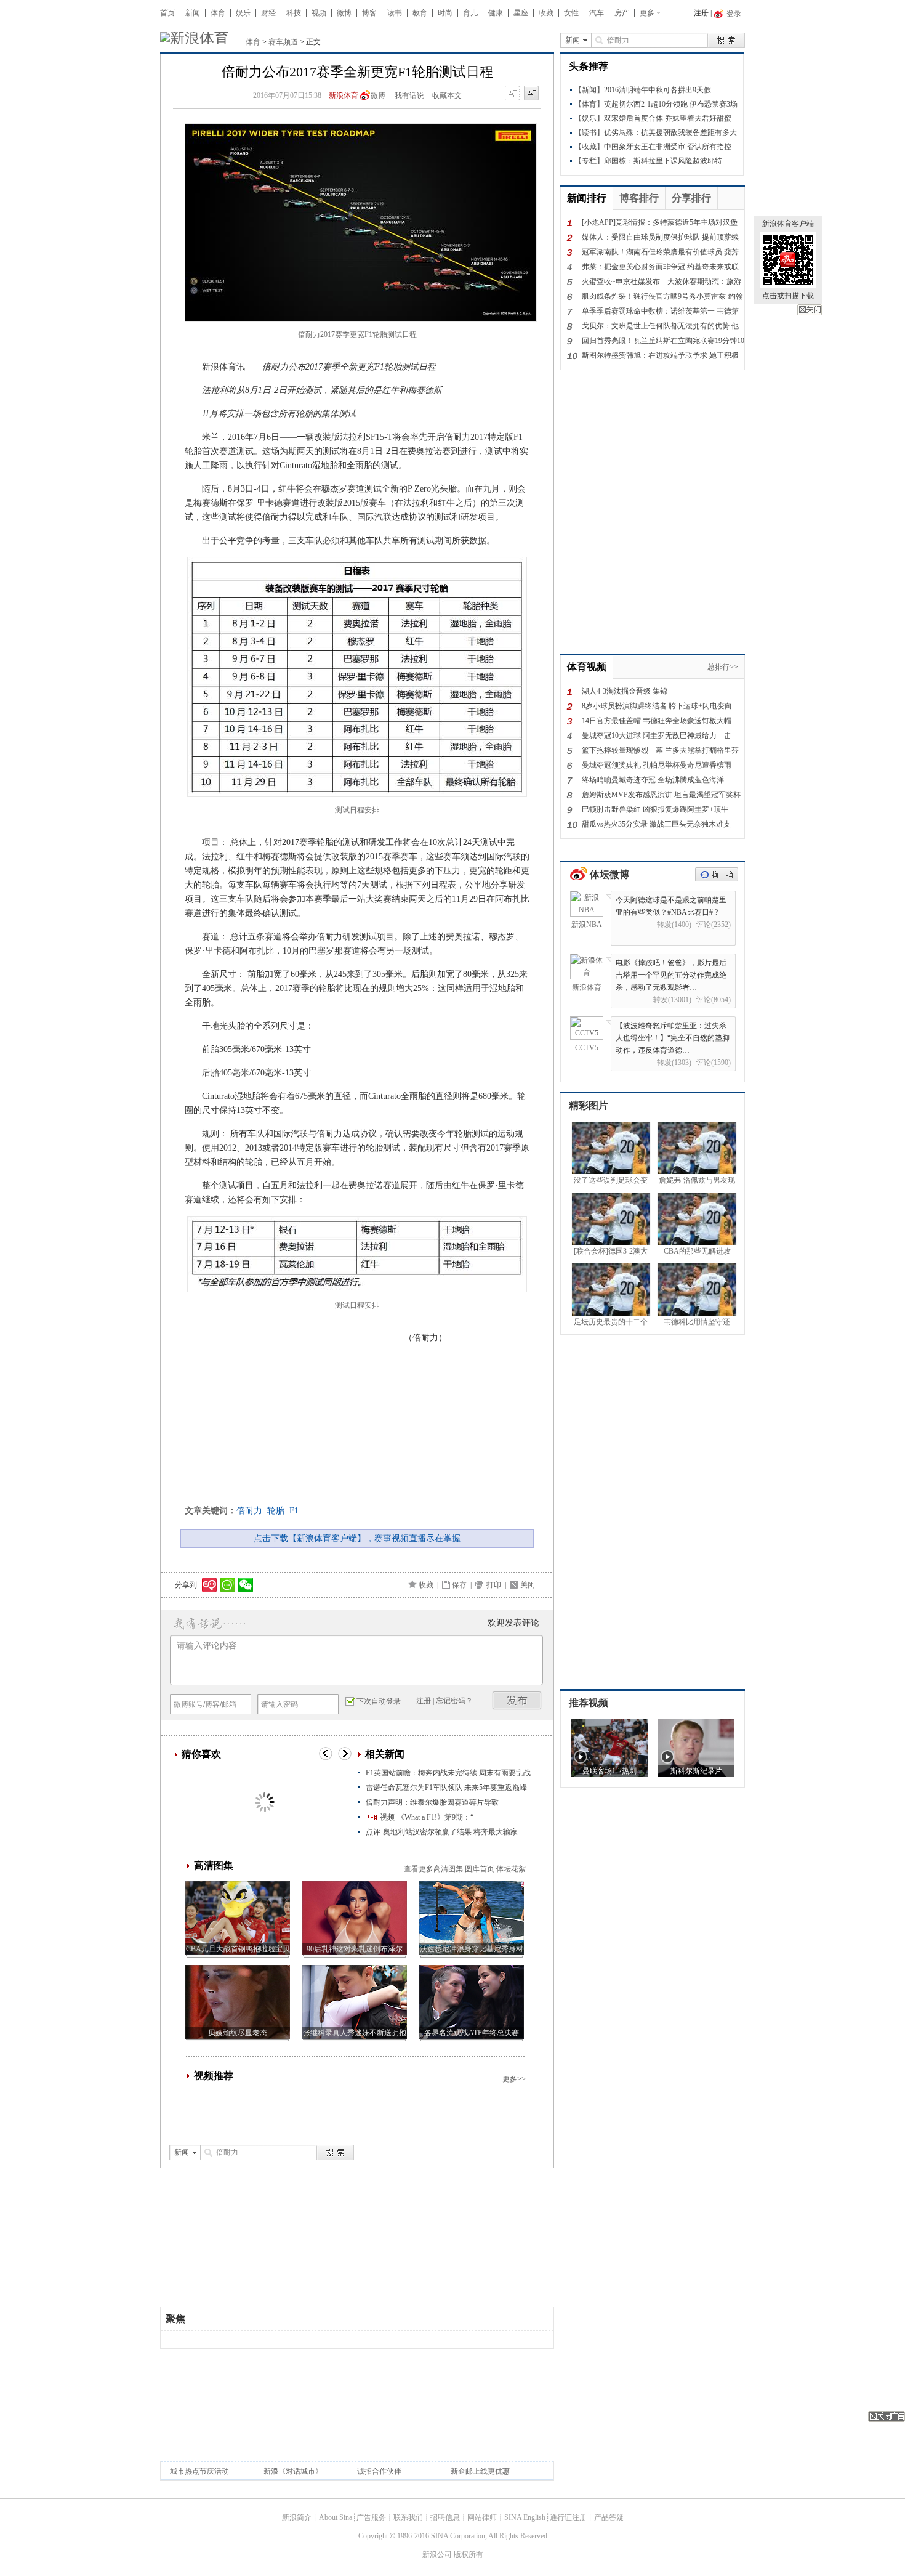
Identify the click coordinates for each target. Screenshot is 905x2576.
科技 (294, 13)
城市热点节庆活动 (199, 2471)
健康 (496, 13)
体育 (218, 13)
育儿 (470, 13)
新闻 (193, 13)
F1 (294, 1511)
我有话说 (409, 95)
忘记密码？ (454, 1701)
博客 (369, 13)
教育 (420, 13)
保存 (459, 1585)
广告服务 (371, 2517)
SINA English (525, 2517)
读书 (395, 13)
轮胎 (276, 1511)
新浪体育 (344, 95)
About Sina (336, 2517)
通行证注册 (568, 2517)
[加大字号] (531, 94)
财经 (268, 13)
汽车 (597, 13)
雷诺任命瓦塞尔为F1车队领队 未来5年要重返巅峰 (446, 1788)
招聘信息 (445, 2517)
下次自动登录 (379, 1701)
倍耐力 (249, 1511)
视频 (319, 13)
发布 (517, 1700)
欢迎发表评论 (513, 1623)
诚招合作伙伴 (379, 2471)
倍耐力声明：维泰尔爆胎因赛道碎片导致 (432, 1802)
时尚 (445, 13)
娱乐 (243, 13)
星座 (521, 13)
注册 (701, 13)
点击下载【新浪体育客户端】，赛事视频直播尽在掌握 (357, 1538)
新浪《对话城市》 (293, 2471)
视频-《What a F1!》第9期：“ (427, 1817)
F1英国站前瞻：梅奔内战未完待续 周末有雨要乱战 (448, 1773)
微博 (344, 13)
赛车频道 (283, 42)
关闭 (810, 310)
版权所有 (469, 2554)
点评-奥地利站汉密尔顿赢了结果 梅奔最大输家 (442, 1832)
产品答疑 (609, 2517)
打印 (494, 1585)
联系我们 (408, 2517)
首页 (167, 13)
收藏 (546, 13)
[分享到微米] (210, 1585)
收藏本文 (447, 95)
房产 (622, 13)
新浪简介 (297, 2517)
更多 (647, 13)
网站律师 (482, 2517)
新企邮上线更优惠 (480, 2471)
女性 (571, 13)
